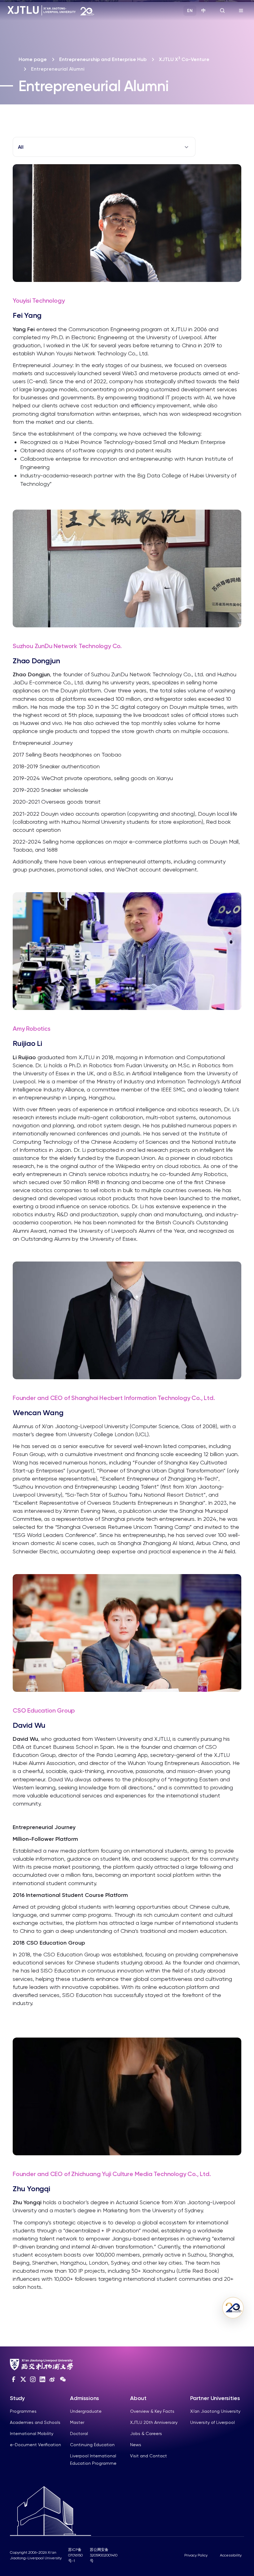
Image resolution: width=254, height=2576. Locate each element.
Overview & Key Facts (152, 2411)
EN (190, 11)
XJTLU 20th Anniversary (154, 2422)
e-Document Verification (35, 2445)
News (136, 2445)
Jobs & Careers (146, 2433)
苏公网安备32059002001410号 (104, 2555)
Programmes (23, 2411)
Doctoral (79, 2433)
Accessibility (231, 2555)
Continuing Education (92, 2445)
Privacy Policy (196, 2555)
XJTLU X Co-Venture (184, 59)
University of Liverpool (212, 2422)
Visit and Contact (149, 2456)
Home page (33, 59)
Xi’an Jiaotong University (215, 2411)
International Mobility (32, 2433)
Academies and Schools (35, 2422)
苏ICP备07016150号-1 (75, 2555)
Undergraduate (86, 2411)
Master (77, 2422)
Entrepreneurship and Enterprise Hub (103, 59)
